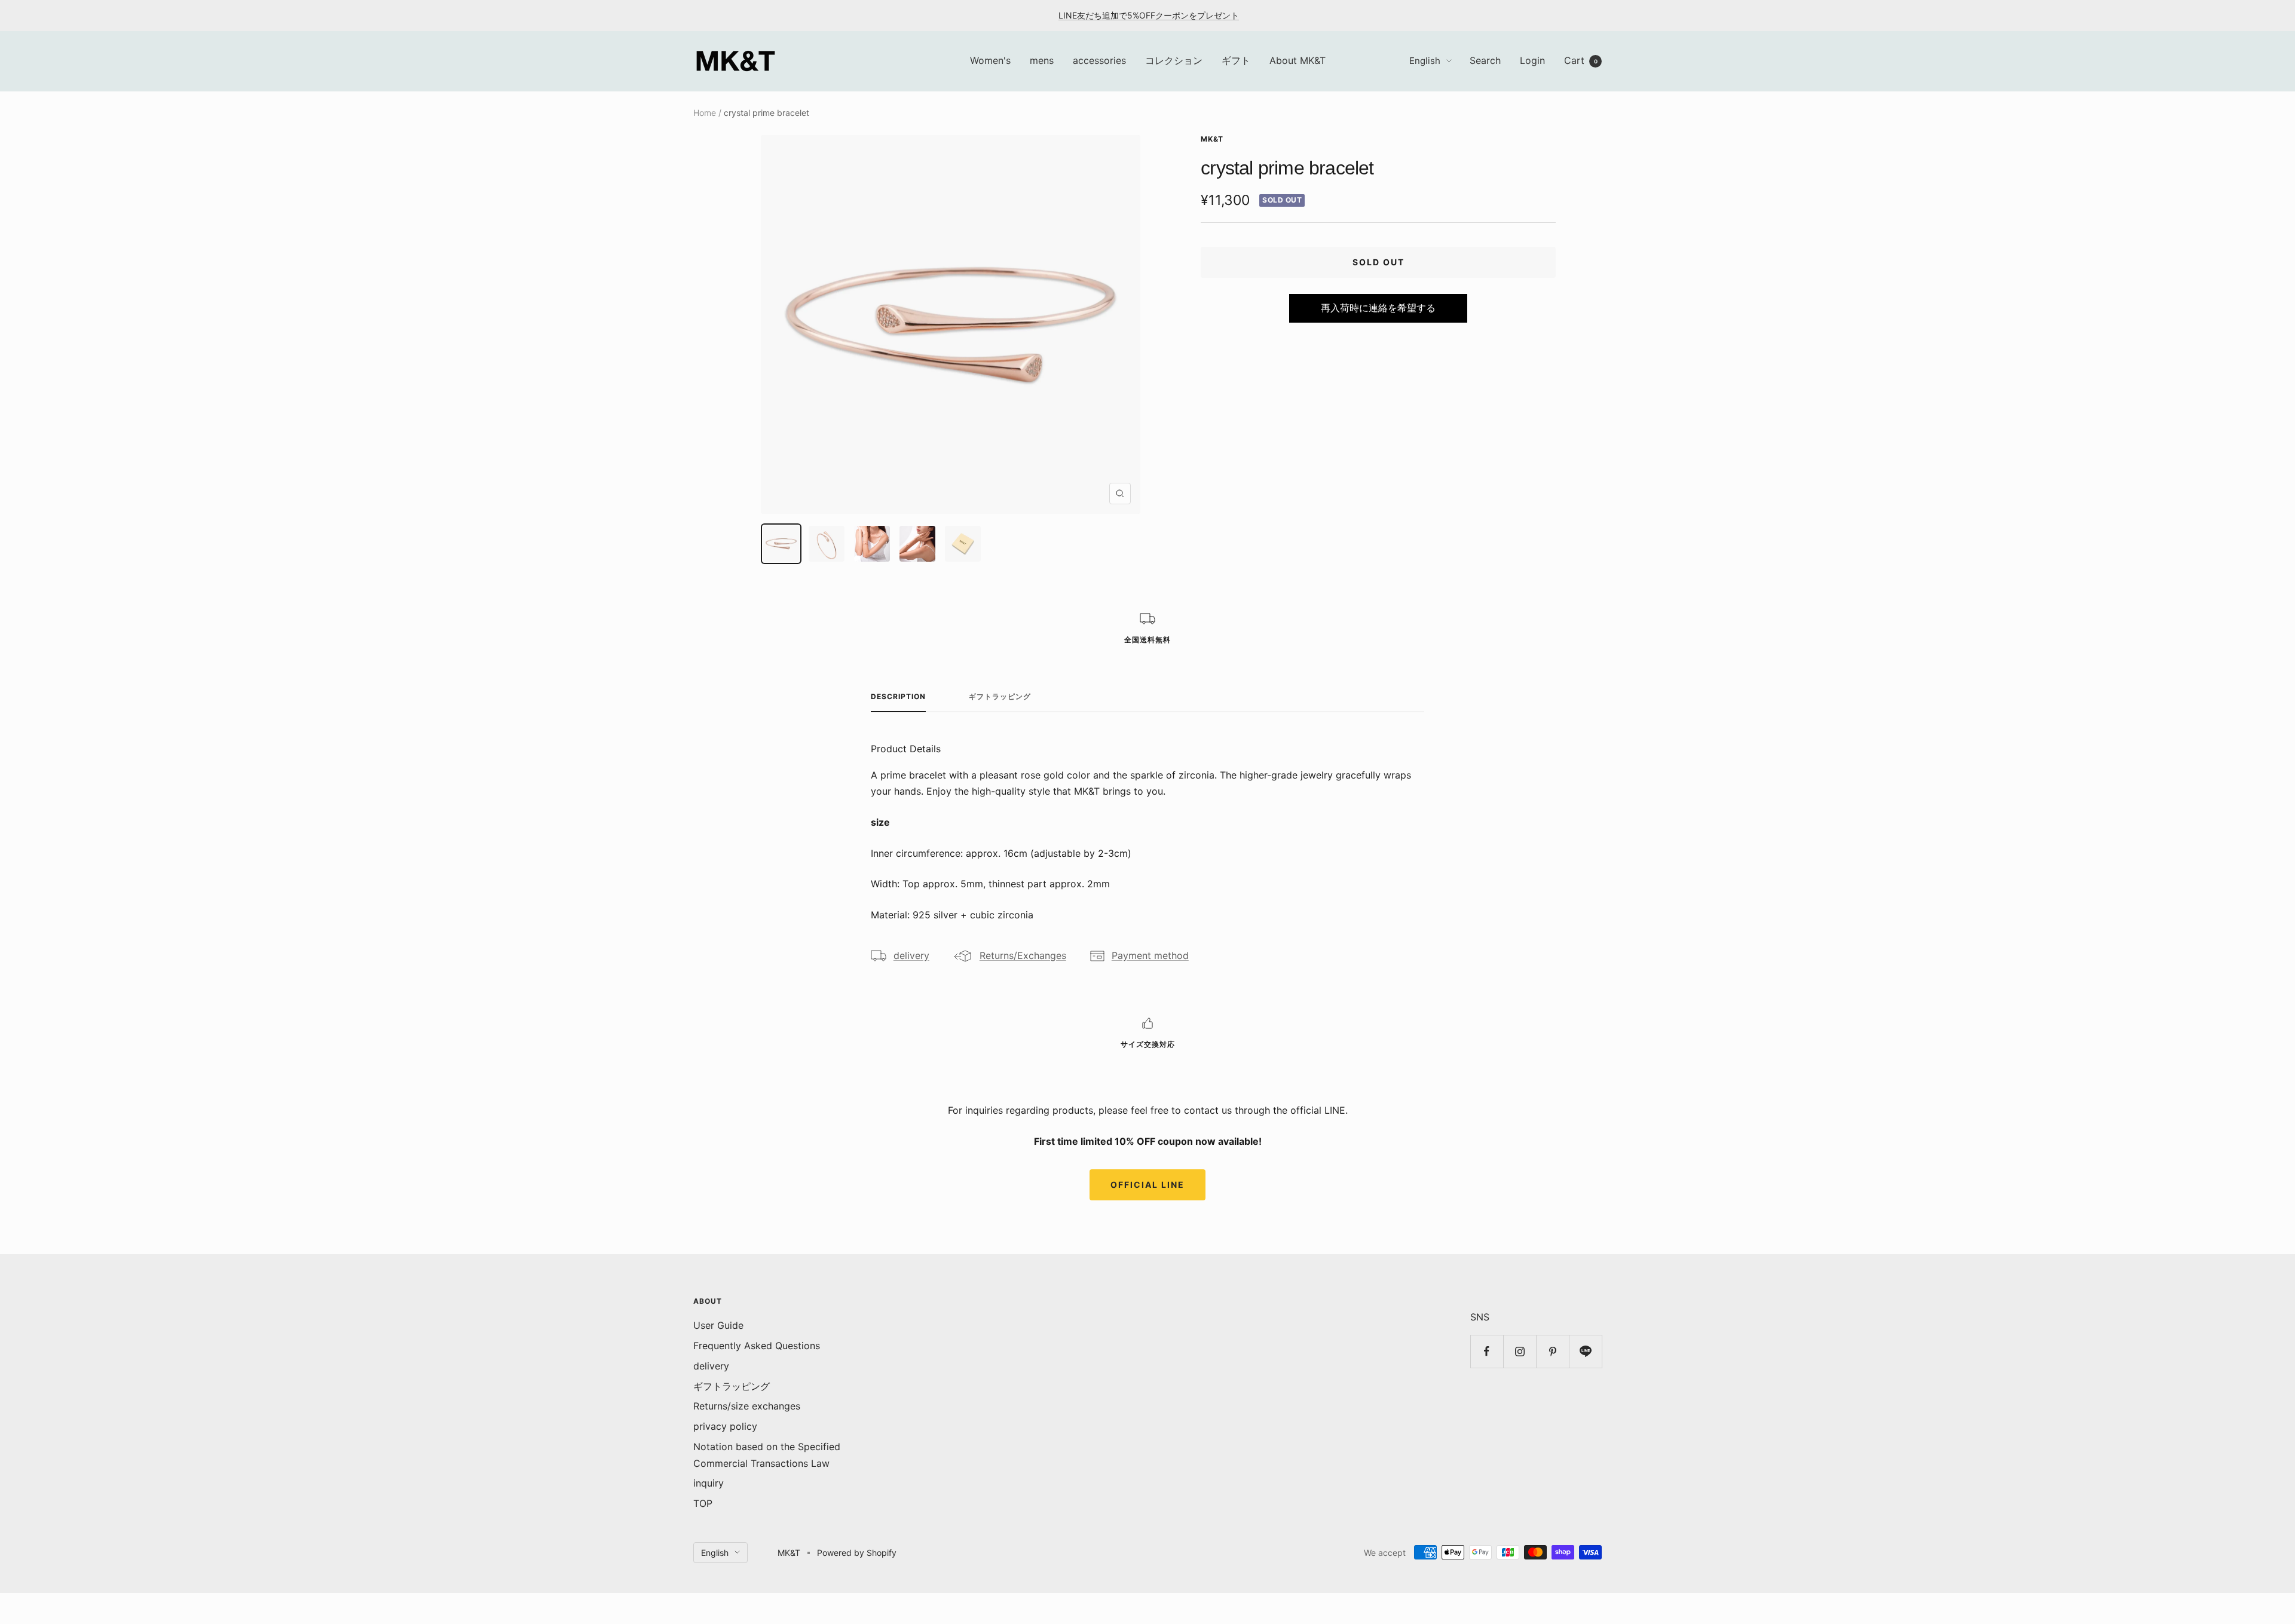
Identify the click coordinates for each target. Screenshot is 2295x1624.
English (1425, 61)
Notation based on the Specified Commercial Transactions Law (767, 1455)
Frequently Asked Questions (757, 1346)
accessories (1099, 60)
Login (1532, 60)
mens (1042, 60)
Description (898, 697)
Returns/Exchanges (1023, 955)
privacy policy (725, 1426)
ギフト (1236, 60)
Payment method (1150, 955)
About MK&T (1298, 60)
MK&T (1212, 139)
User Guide (718, 1325)
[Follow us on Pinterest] (1552, 1351)
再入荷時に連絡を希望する (1378, 308)
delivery (911, 955)
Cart (1581, 60)
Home (705, 113)
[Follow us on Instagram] (1520, 1351)
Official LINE (1147, 1185)
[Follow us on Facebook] (1487, 1351)
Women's (990, 60)
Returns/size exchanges (747, 1406)
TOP (703, 1503)
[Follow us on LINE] (1585, 1351)
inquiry (709, 1483)
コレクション (1174, 60)
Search (1485, 60)
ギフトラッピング (1000, 697)
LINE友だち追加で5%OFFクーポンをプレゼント (1149, 15)
